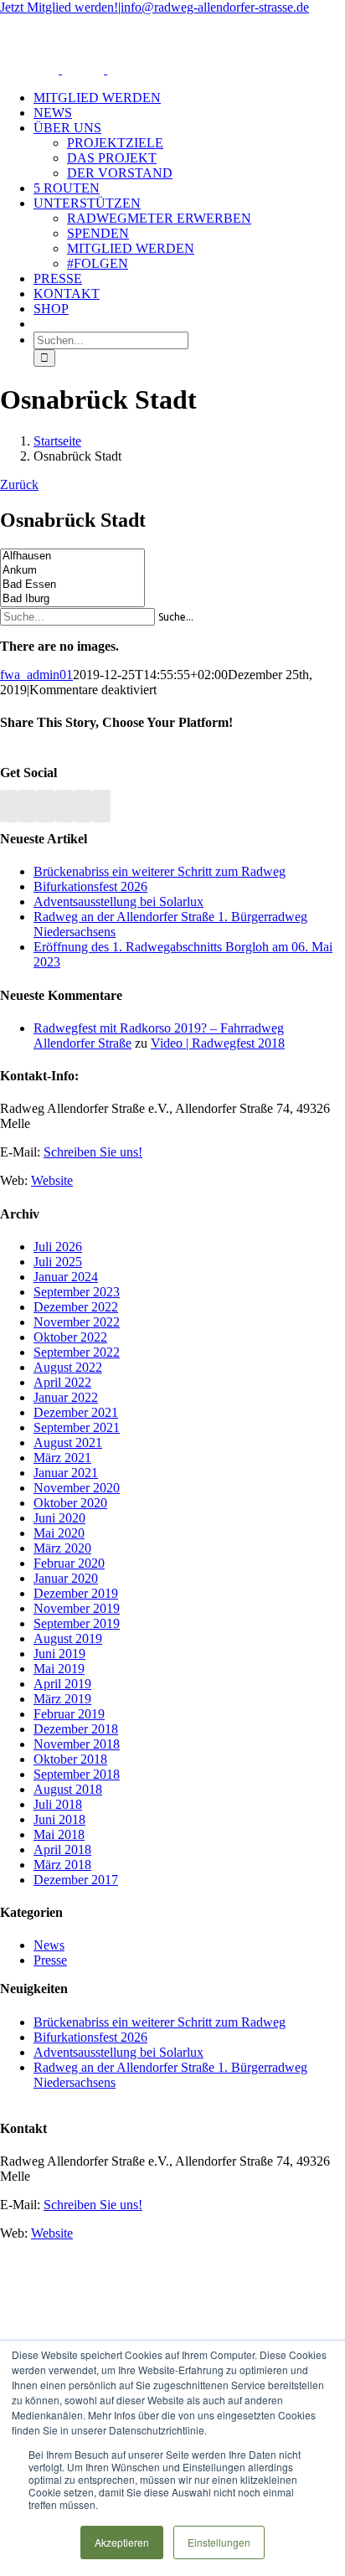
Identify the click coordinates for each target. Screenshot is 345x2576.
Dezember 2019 (76, 1593)
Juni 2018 (59, 1819)
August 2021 (68, 1443)
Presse (50, 1960)
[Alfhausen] (72, 556)
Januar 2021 (66, 1473)
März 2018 (62, 1865)
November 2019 (77, 1608)
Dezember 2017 (76, 1880)
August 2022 (68, 1367)
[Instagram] (64, 806)
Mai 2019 (59, 1669)
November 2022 (77, 1322)
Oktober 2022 (70, 1337)
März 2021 (62, 1458)
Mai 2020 (59, 1533)
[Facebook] (28, 806)
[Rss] (9, 806)
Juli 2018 (58, 1804)
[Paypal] (83, 806)
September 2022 (77, 1352)
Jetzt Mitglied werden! (59, 7)
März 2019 (62, 1699)
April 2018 (62, 1850)
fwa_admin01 (36, 675)
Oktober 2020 (70, 1503)
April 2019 (62, 1684)
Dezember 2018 (76, 1729)
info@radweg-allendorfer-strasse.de (215, 7)
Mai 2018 (59, 1834)
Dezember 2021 (76, 1412)
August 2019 (68, 1638)
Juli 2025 (58, 1262)
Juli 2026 (58, 1247)
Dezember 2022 (76, 1307)
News (49, 1945)
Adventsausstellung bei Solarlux (118, 902)
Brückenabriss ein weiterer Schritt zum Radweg (160, 871)
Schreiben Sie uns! (93, 1152)
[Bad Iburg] (72, 599)
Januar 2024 (66, 1277)
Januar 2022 (66, 1397)
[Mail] (101, 806)
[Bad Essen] (72, 585)
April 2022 (62, 1382)
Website (52, 1180)
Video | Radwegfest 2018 (218, 1043)
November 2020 (77, 1488)
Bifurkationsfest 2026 (90, 886)
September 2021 (77, 1427)
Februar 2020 (69, 1563)
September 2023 (77, 1292)
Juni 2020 (59, 1518)
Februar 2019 (69, 1714)
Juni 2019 (59, 1654)
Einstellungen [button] (219, 2542)
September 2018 (77, 1774)
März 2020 (62, 1548)
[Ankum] (72, 571)
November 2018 (77, 1744)
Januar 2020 (66, 1578)
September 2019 (77, 1623)
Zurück (19, 484)
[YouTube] (46, 806)
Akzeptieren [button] (122, 2542)
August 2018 (68, 1789)
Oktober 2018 (70, 1759)
